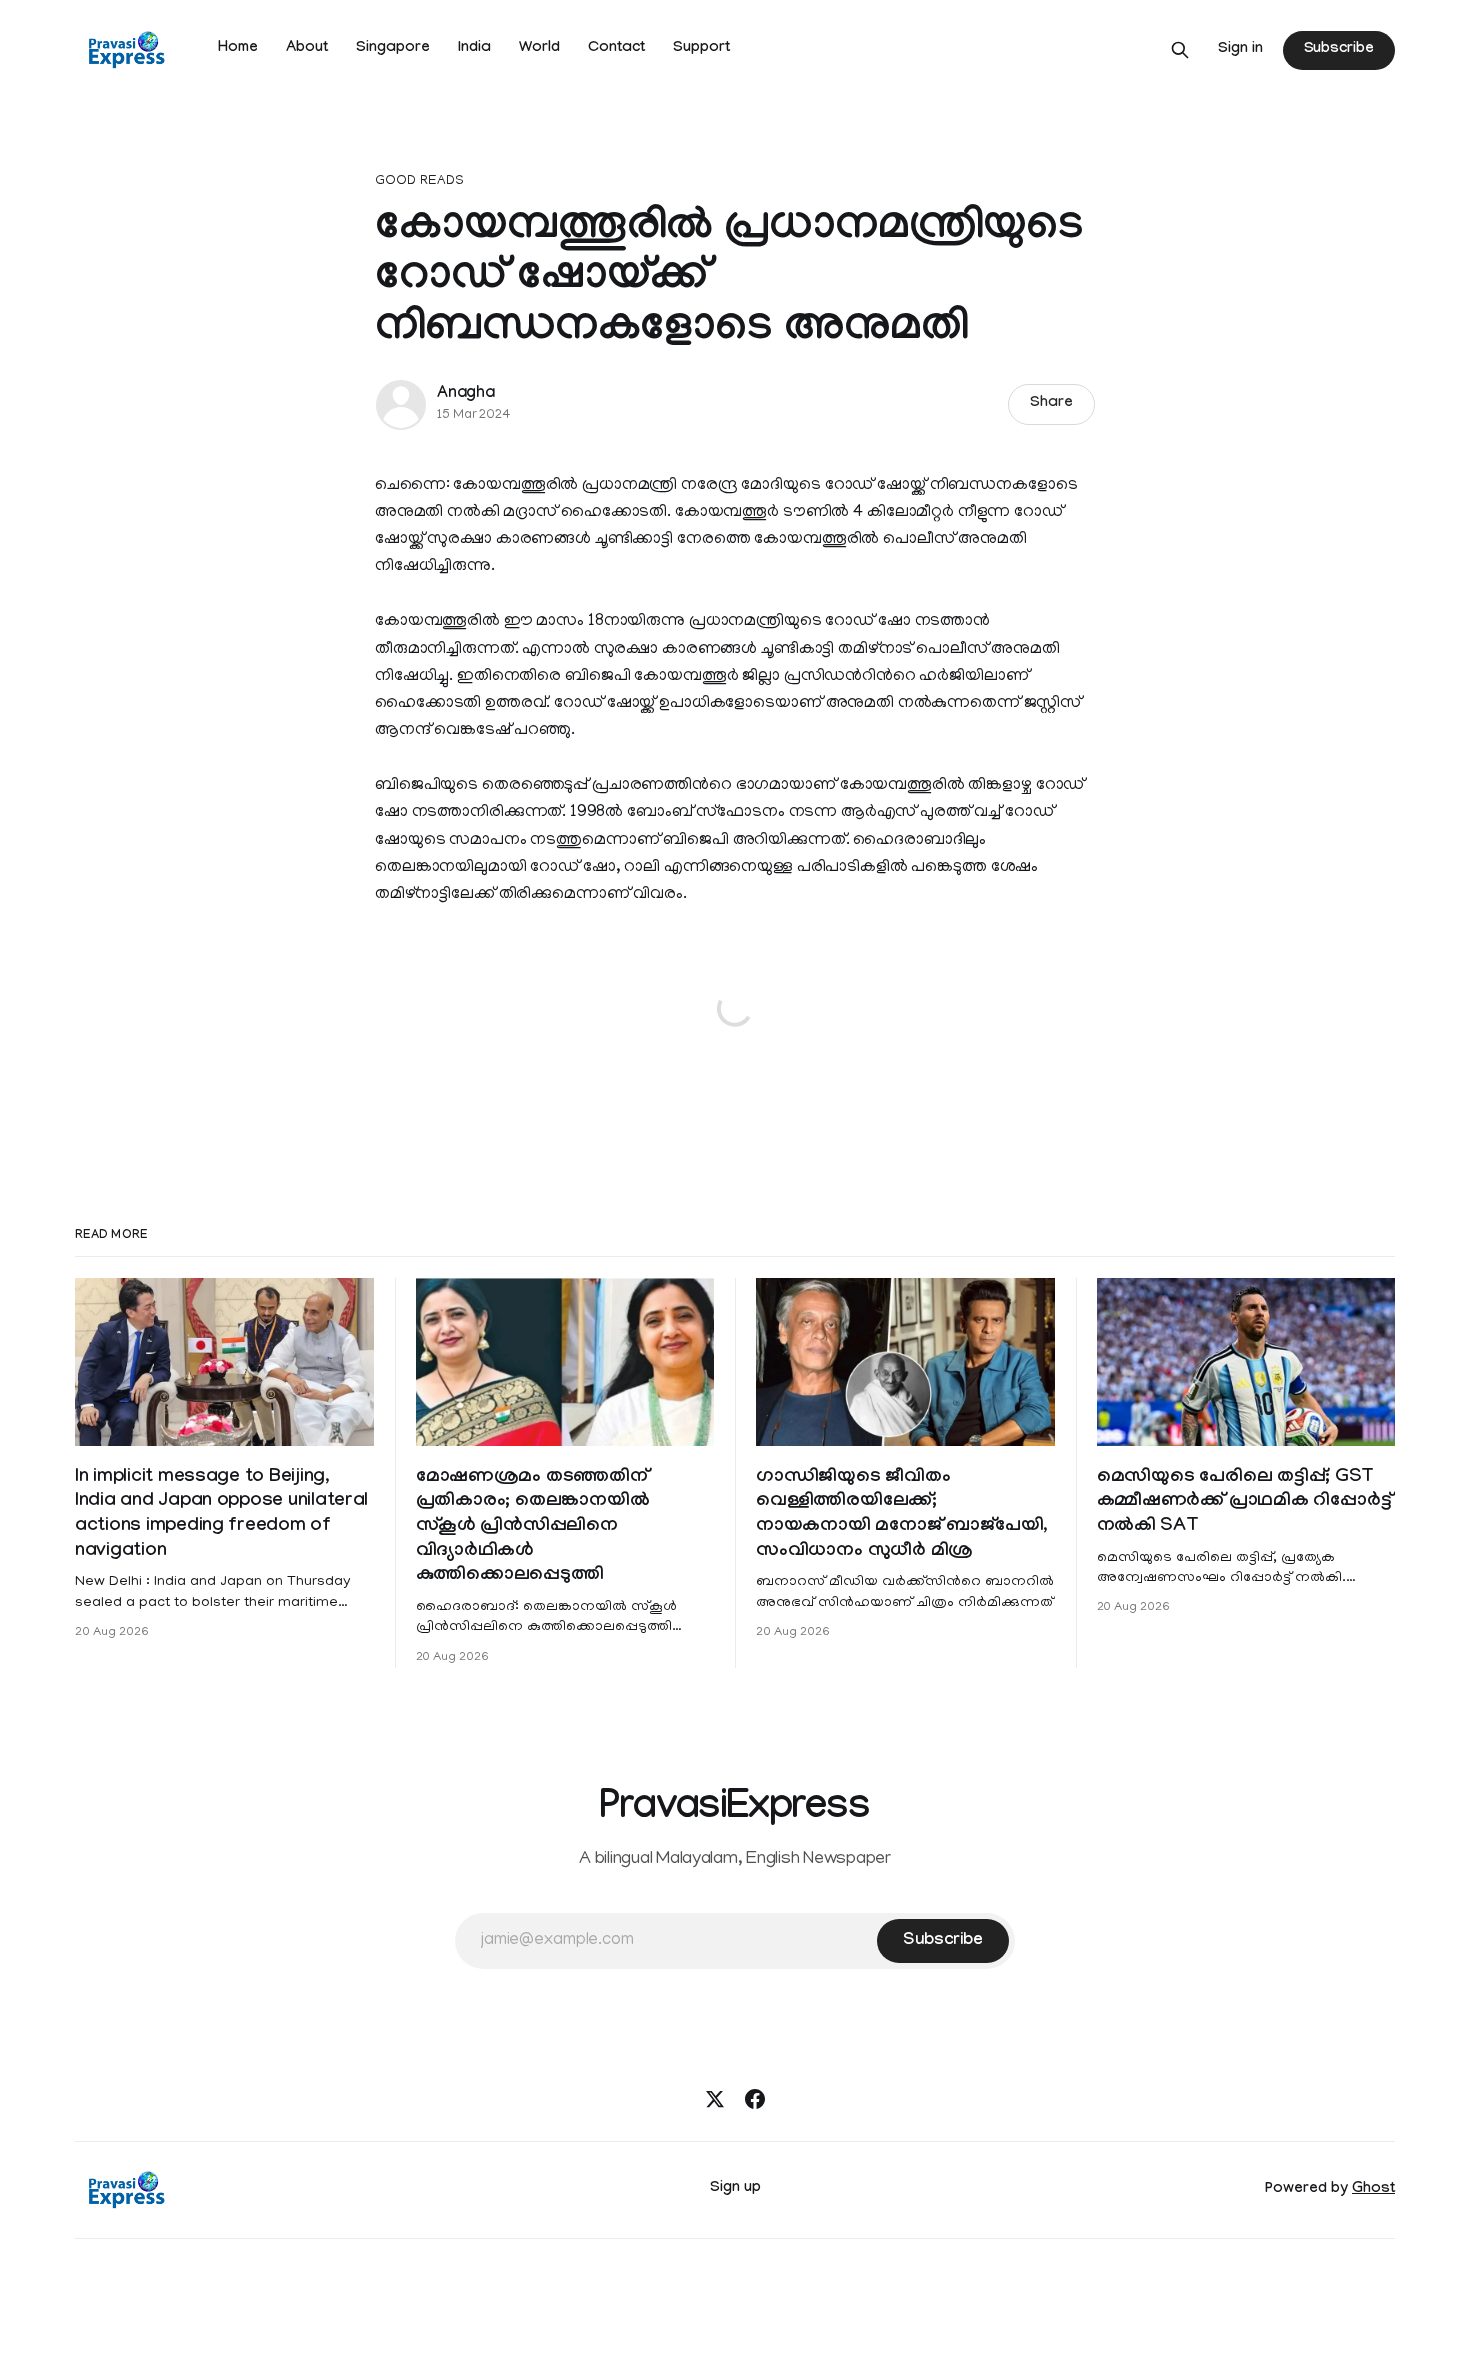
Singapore (393, 49)
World (539, 49)
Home (238, 49)
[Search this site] (1180, 50)
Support (701, 49)
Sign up (735, 2189)
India (474, 49)
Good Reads (419, 181)
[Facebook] (755, 2099)
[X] (715, 2099)
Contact (616, 49)
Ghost (1373, 2190)
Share (1051, 404)
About (307, 49)
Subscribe (1339, 50)
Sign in (1240, 50)
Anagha (466, 394)
